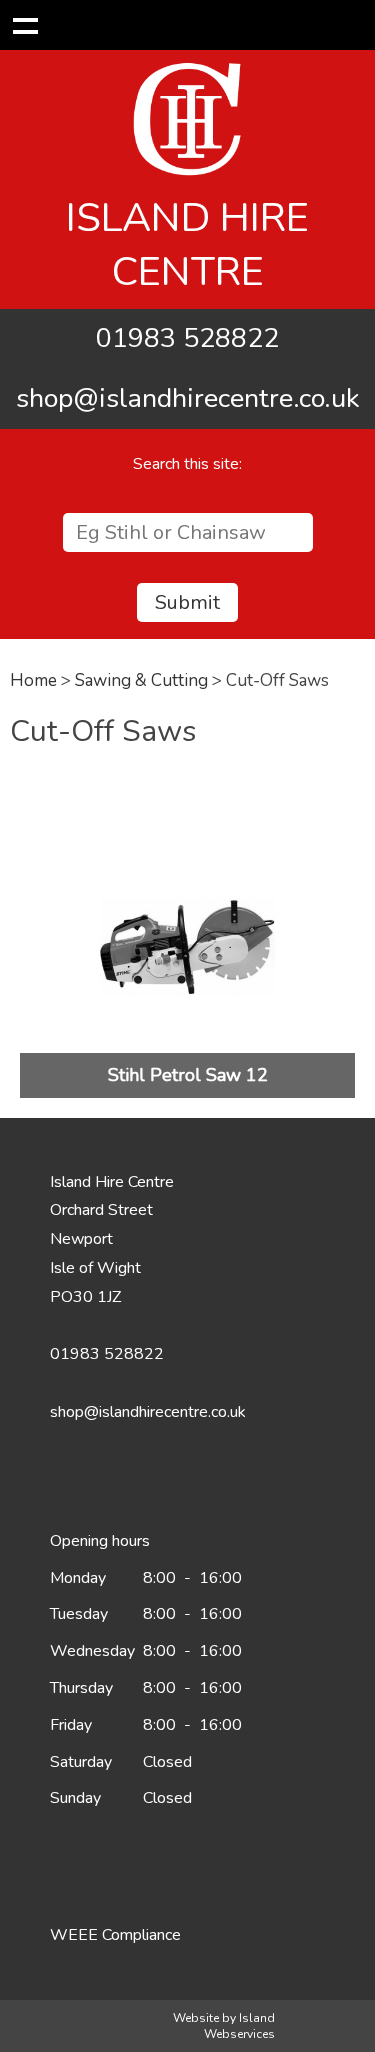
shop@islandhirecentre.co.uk (188, 398)
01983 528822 (187, 338)
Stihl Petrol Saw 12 (188, 1075)
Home (33, 680)
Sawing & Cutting (141, 680)
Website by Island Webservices (224, 2026)
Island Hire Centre (187, 245)
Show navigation (25, 25)
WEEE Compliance (115, 1935)
